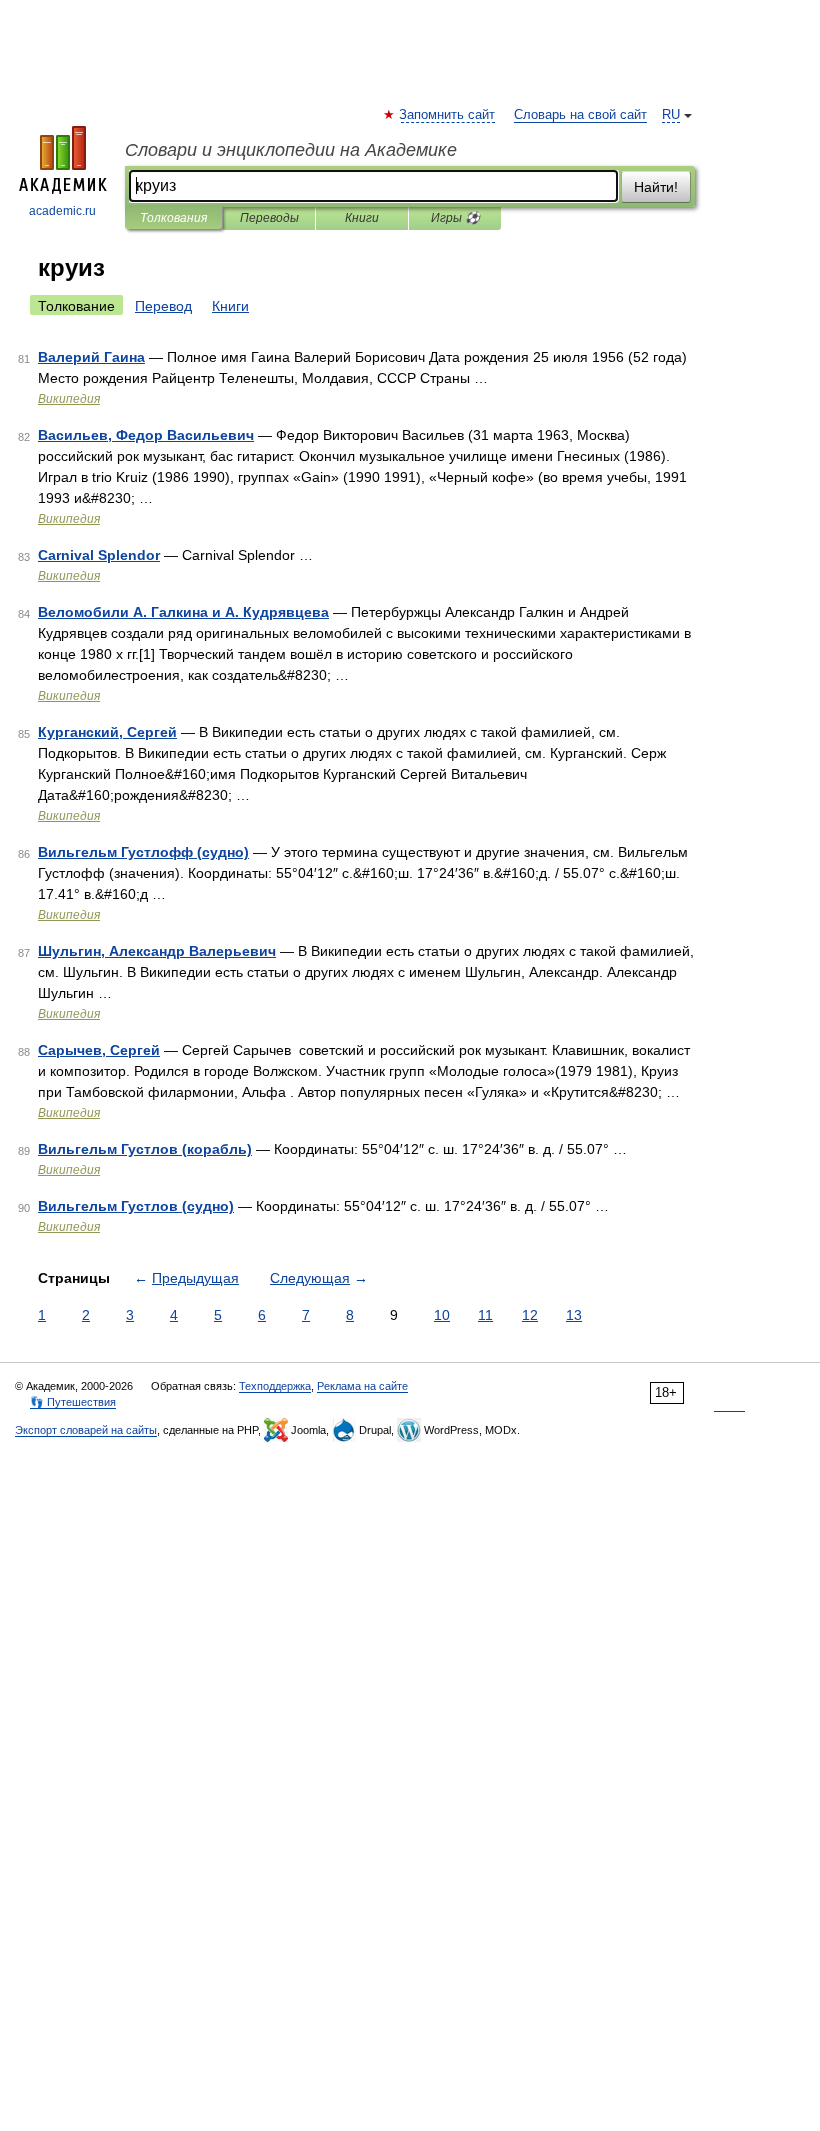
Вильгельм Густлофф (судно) (143, 852)
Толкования (173, 218)
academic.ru (62, 211)
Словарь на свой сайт (580, 115)
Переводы (269, 218)
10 (442, 1315)
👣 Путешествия (73, 1402)
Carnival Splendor (99, 555)
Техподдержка (275, 1386)
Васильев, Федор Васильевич (146, 435)
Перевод (163, 306)
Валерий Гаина (91, 357)
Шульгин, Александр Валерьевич (157, 951)
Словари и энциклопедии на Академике (291, 150)
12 (530, 1315)
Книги (362, 218)
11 (485, 1315)
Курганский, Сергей (107, 732)
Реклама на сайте (362, 1386)
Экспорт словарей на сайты (86, 1430)
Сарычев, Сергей (99, 1050)
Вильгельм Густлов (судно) (136, 1206)
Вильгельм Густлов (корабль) (145, 1149)
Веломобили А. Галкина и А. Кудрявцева (183, 612)
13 (574, 1315)
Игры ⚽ (455, 218)
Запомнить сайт (448, 115)
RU (671, 115)
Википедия (69, 399)
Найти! (656, 187)
